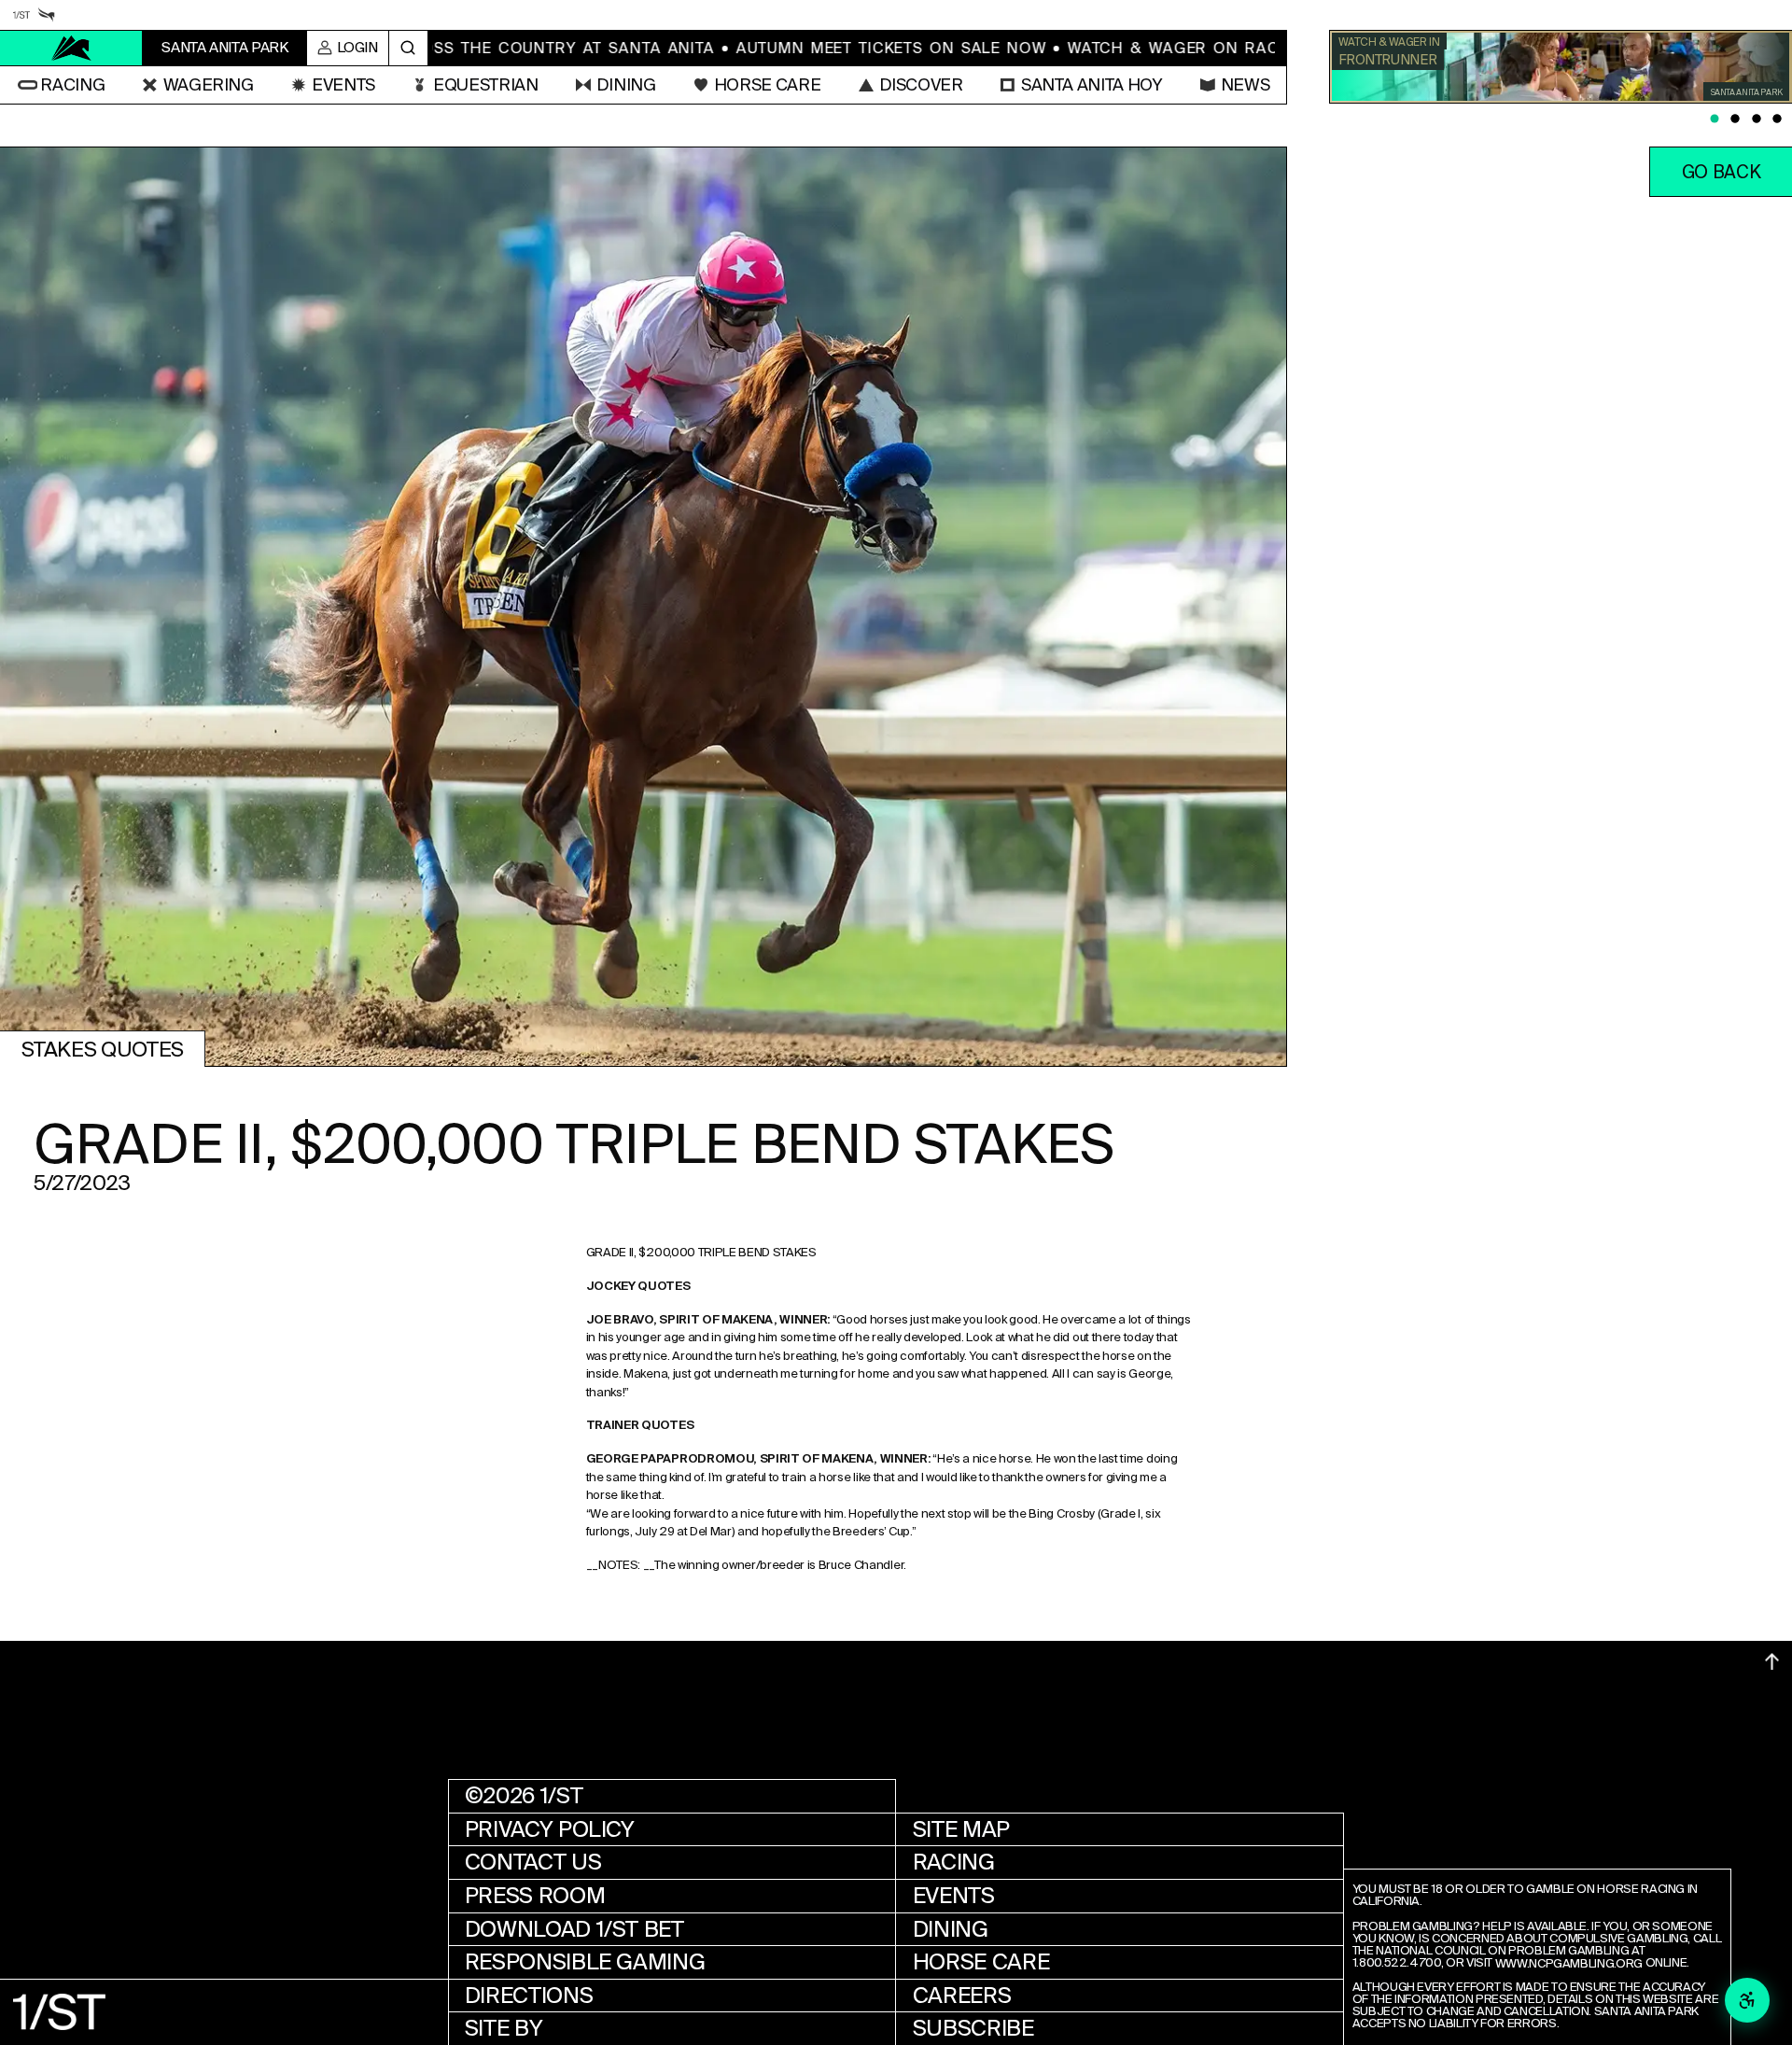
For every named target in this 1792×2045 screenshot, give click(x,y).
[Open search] (408, 49)
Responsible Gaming (585, 1962)
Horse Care (981, 1962)
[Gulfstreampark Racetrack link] (46, 14)
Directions (529, 1996)
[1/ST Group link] (21, 14)
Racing (954, 1862)
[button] (61, 85)
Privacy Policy (550, 1829)
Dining (951, 1929)
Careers (962, 1996)
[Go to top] (1772, 1662)
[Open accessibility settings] (1747, 2000)
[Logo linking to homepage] (71, 48)
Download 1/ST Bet (574, 1929)
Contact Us (533, 1862)
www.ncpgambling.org (1569, 1964)
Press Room (535, 1896)
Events (954, 1896)
